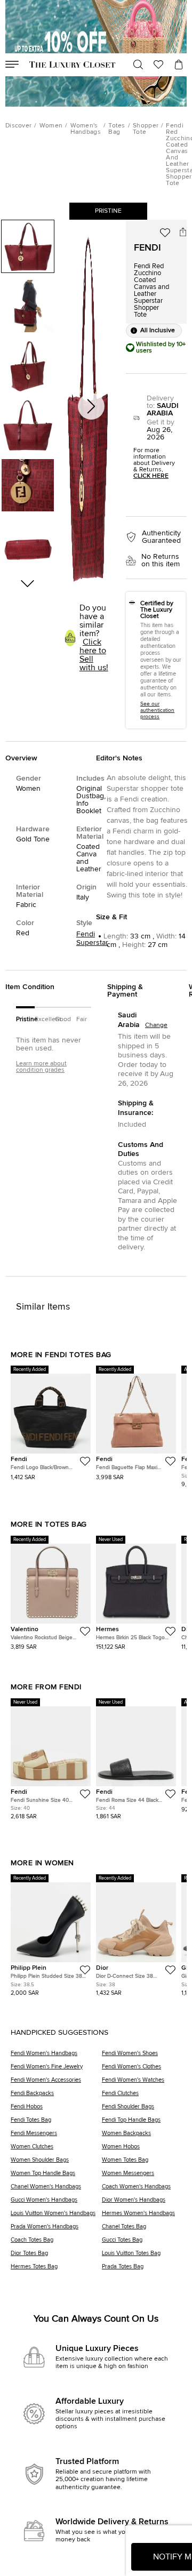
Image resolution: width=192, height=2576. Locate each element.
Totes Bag (117, 129)
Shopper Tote (146, 129)
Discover (18, 126)
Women (51, 126)
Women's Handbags (86, 129)
